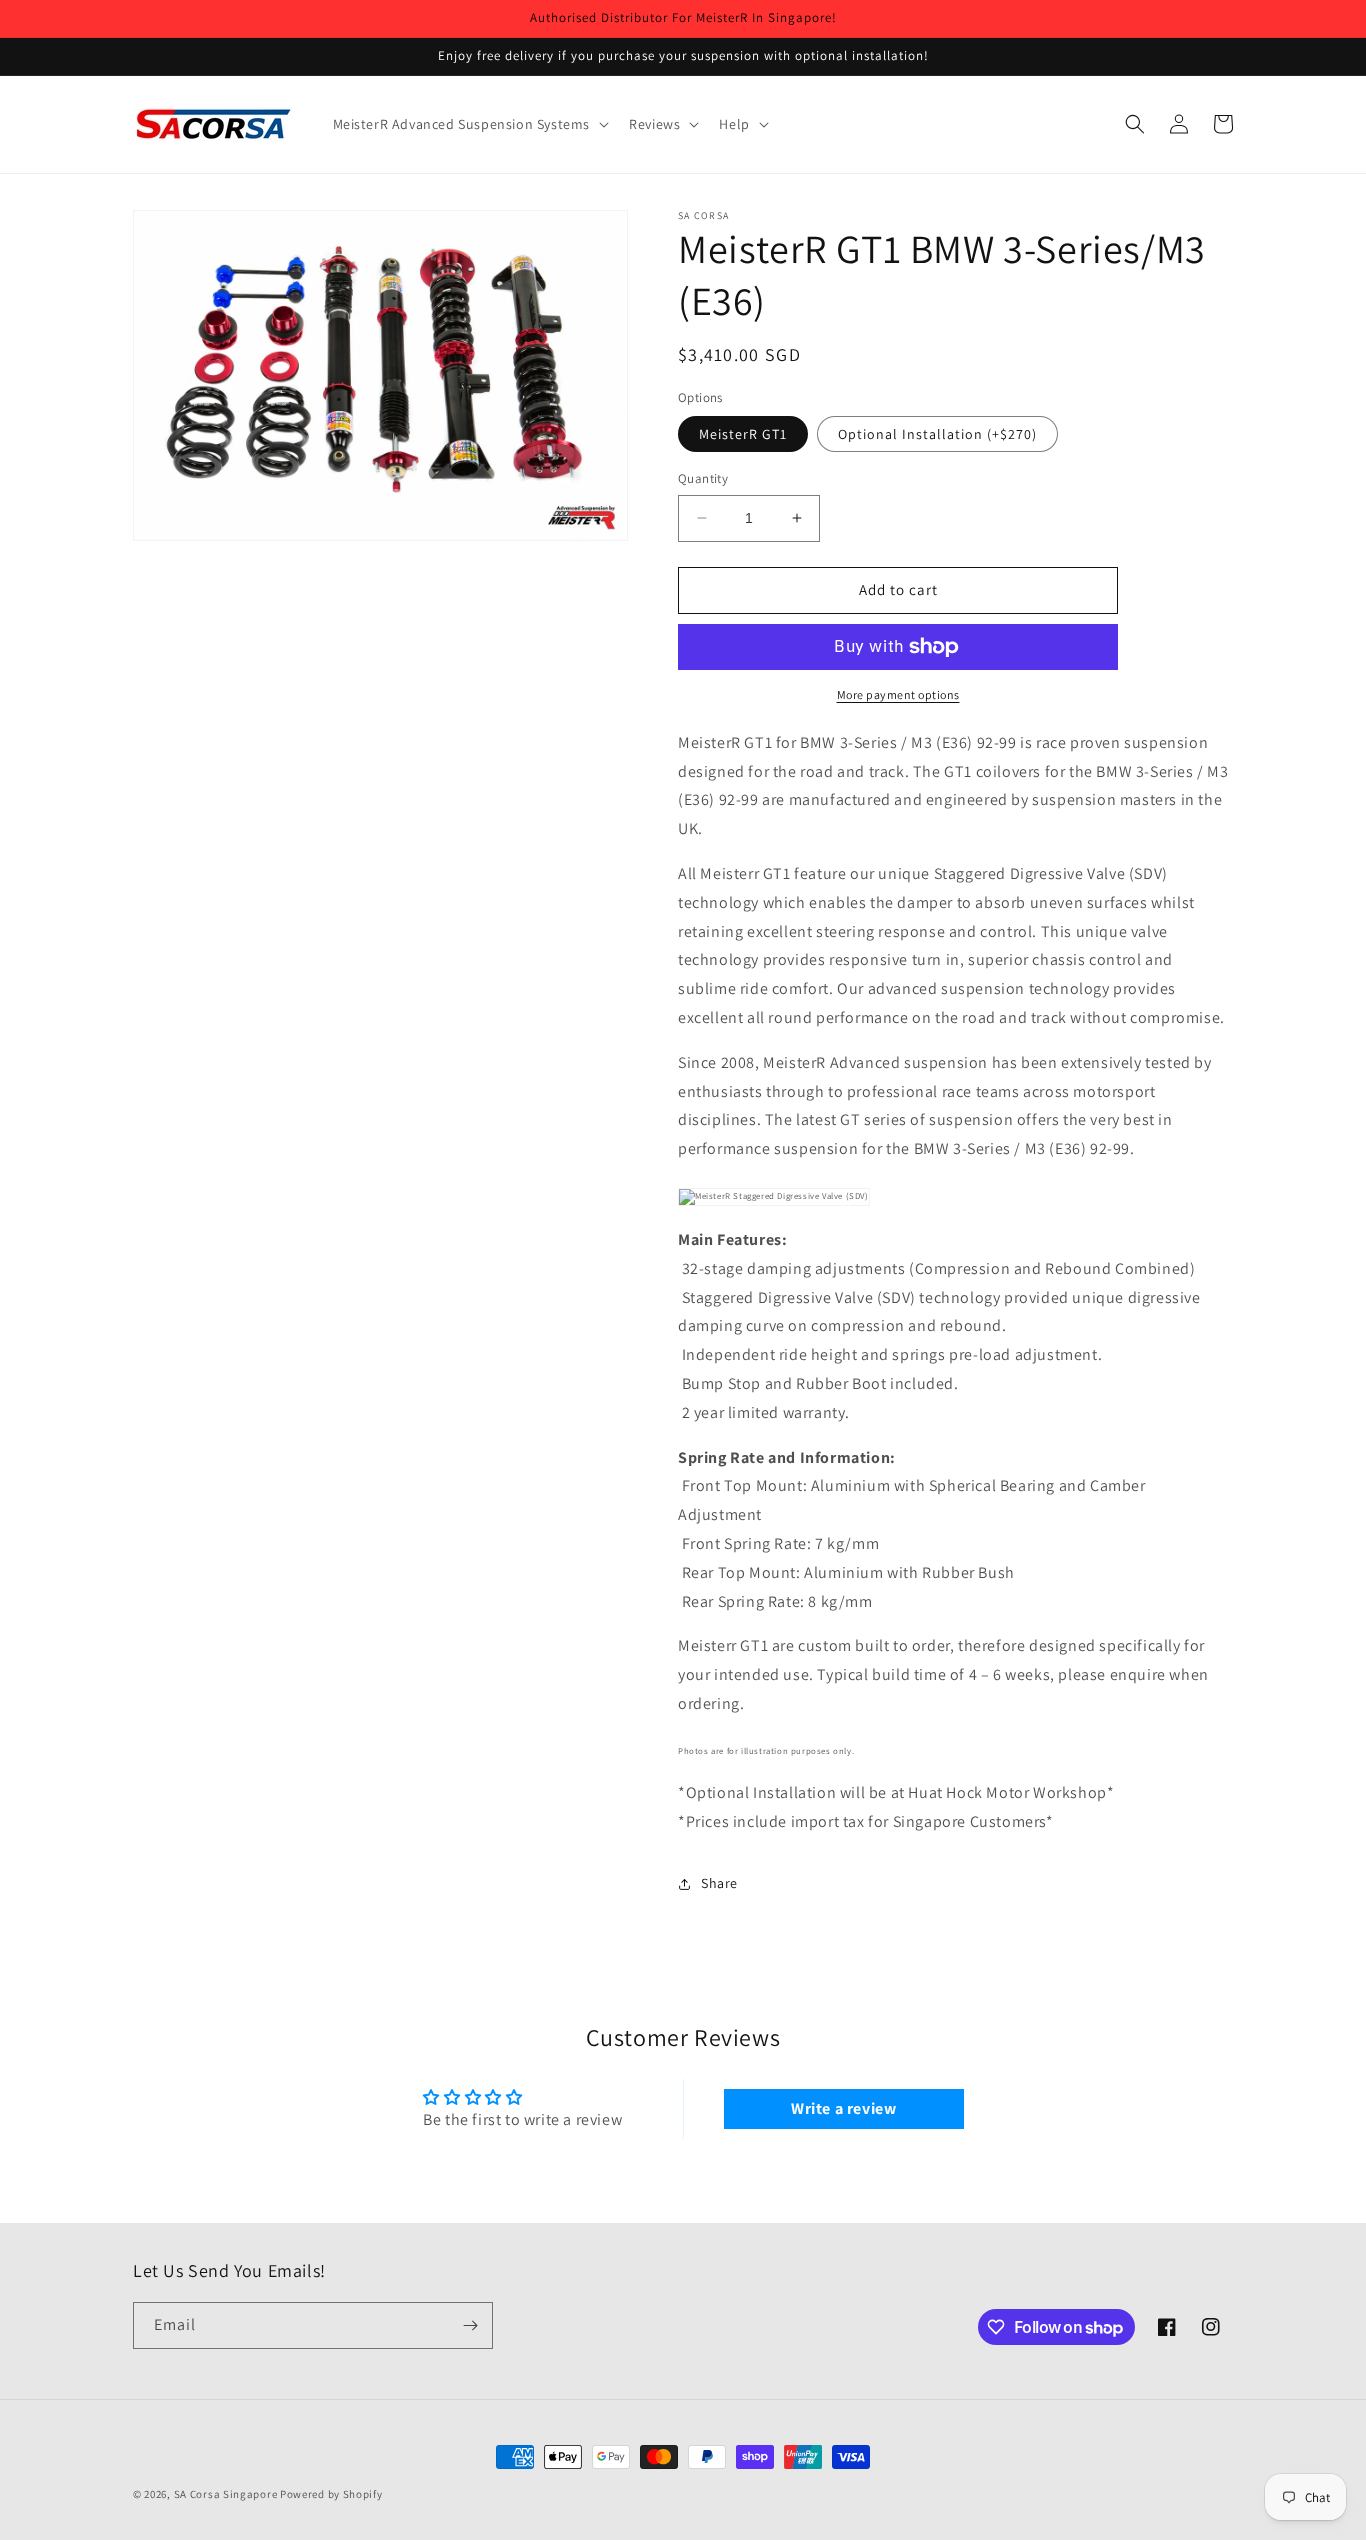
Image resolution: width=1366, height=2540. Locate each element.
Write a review (843, 2108)
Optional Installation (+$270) (937, 434)
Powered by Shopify (331, 2494)
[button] (469, 124)
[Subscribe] (470, 2325)
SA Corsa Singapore (226, 2494)
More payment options (898, 694)
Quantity (703, 478)
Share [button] (719, 1883)
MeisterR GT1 (743, 434)
